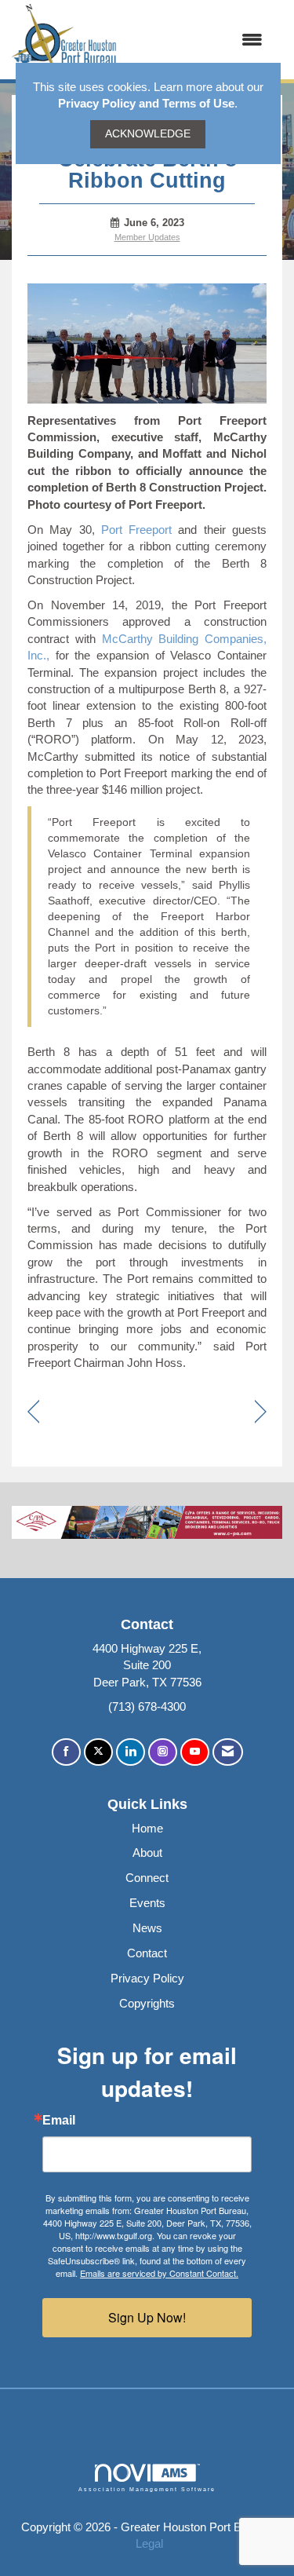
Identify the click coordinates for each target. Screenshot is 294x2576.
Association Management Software (147, 2489)
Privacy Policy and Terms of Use (146, 103)
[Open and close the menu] (198, 40)
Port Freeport (136, 530)
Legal (149, 2543)
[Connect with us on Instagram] (163, 1752)
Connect (147, 1878)
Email (59, 2121)
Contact (147, 1953)
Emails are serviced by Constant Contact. (159, 2273)
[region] (261, 1413)
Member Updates (147, 237)
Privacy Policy (147, 1978)
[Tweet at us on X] (98, 1752)
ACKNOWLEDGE (148, 134)
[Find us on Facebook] (66, 1752)
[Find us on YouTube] (195, 1752)
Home (147, 1828)
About (147, 1853)
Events (147, 1903)
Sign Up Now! (147, 2317)
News (147, 1928)
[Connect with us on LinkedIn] (131, 1752)
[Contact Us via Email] (228, 1752)
